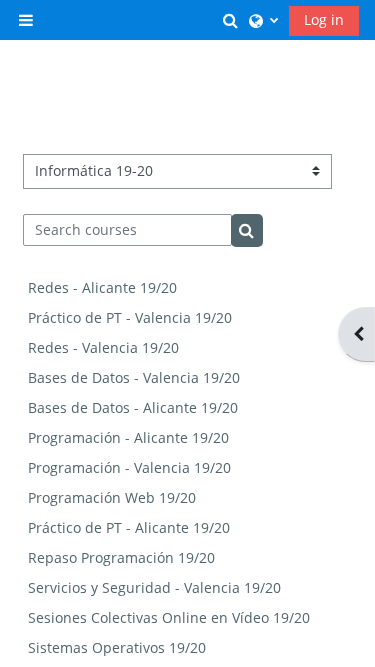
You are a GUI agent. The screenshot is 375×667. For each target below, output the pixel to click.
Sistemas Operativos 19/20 (117, 647)
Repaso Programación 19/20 (121, 557)
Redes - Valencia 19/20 (103, 347)
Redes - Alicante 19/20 (102, 287)
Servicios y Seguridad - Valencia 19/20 (154, 587)
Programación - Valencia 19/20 (129, 467)
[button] (231, 19)
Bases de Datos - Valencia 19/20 (134, 377)
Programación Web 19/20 (112, 497)
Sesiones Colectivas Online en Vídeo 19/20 (169, 617)
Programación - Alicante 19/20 (128, 437)
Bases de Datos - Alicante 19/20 (133, 407)
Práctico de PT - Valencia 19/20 (130, 317)
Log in (324, 19)
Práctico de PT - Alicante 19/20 (129, 527)
